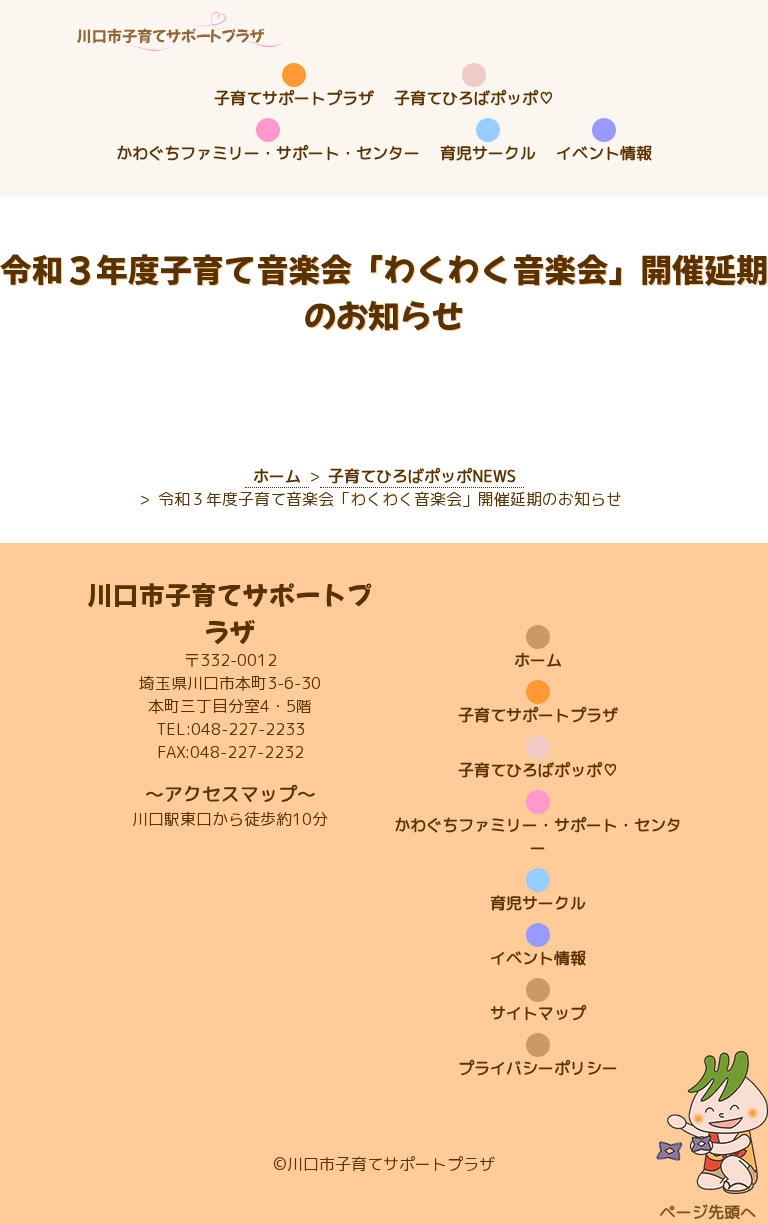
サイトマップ (538, 1013)
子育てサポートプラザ (294, 98)
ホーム (538, 660)
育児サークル (488, 153)
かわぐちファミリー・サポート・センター (268, 153)
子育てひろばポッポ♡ (474, 98)
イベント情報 (604, 153)
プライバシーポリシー (538, 1068)
